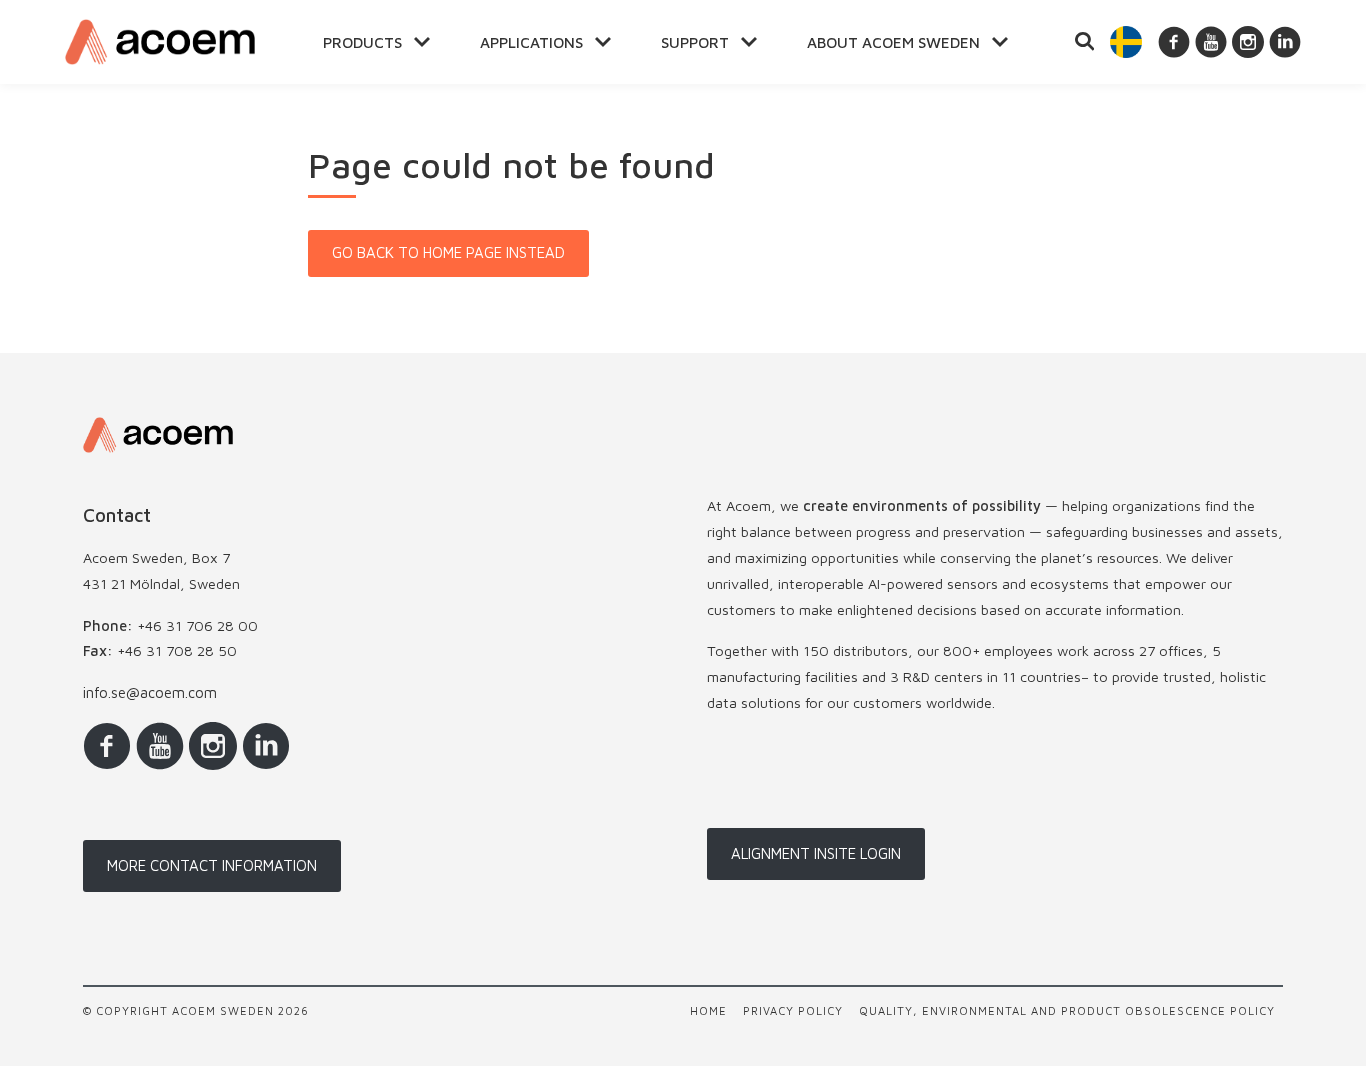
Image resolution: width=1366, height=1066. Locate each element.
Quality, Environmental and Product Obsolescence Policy (1067, 1010)
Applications (531, 42)
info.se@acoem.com (150, 692)
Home (708, 1010)
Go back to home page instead (448, 252)
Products (362, 42)
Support (695, 42)
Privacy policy (793, 1010)
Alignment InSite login (816, 853)
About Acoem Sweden (893, 42)
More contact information (212, 865)
